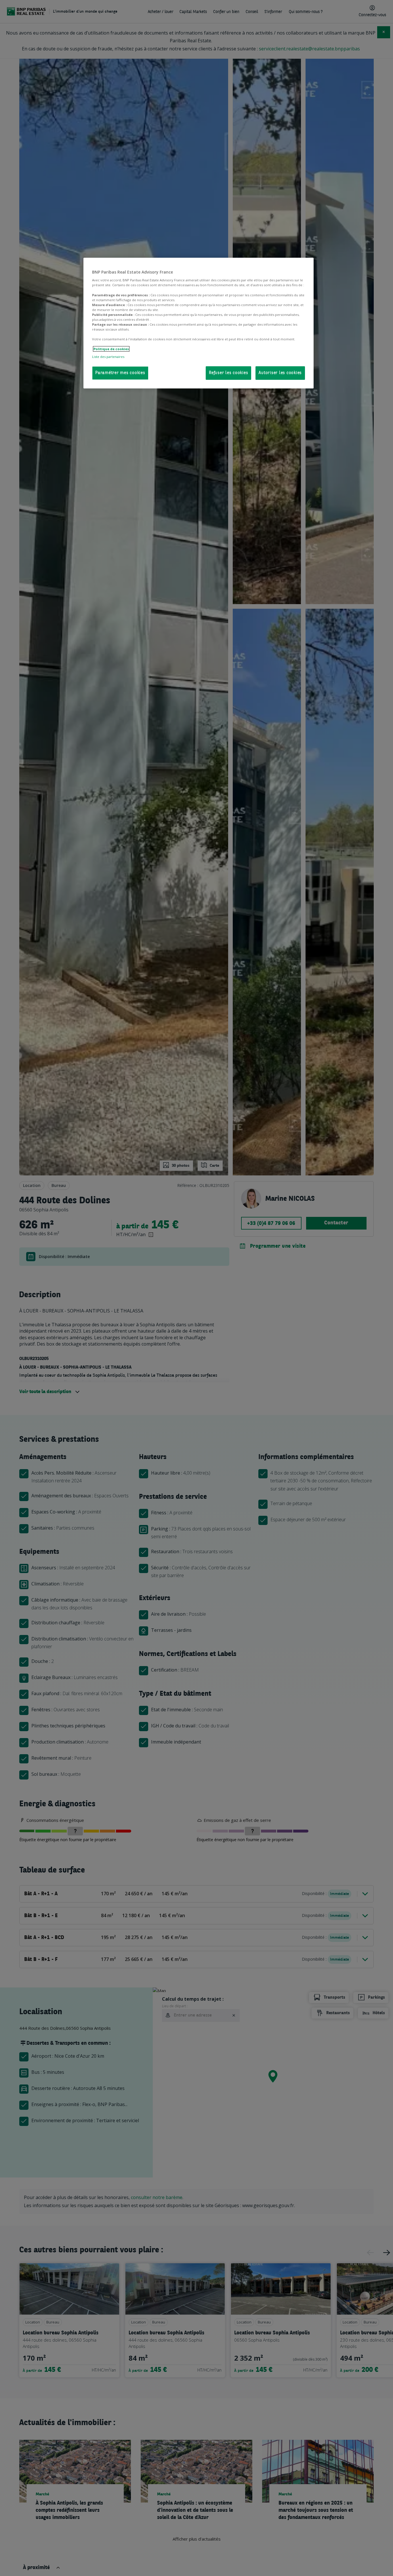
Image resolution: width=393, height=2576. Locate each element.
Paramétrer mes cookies (120, 373)
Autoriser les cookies (280, 373)
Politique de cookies (111, 349)
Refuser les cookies (228, 373)
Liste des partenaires (108, 357)
